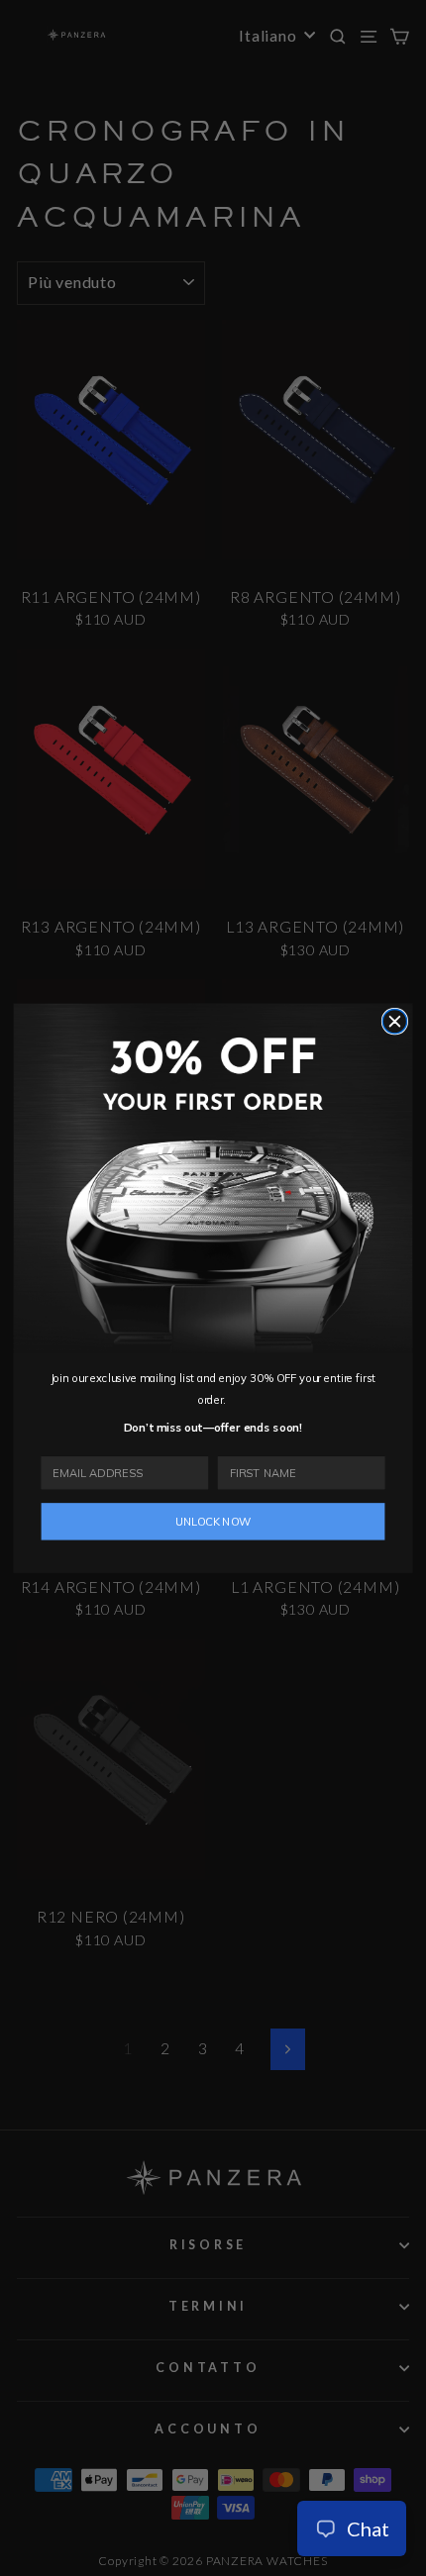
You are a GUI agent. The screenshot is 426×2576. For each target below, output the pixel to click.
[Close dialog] (394, 1021)
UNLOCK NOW (213, 1521)
